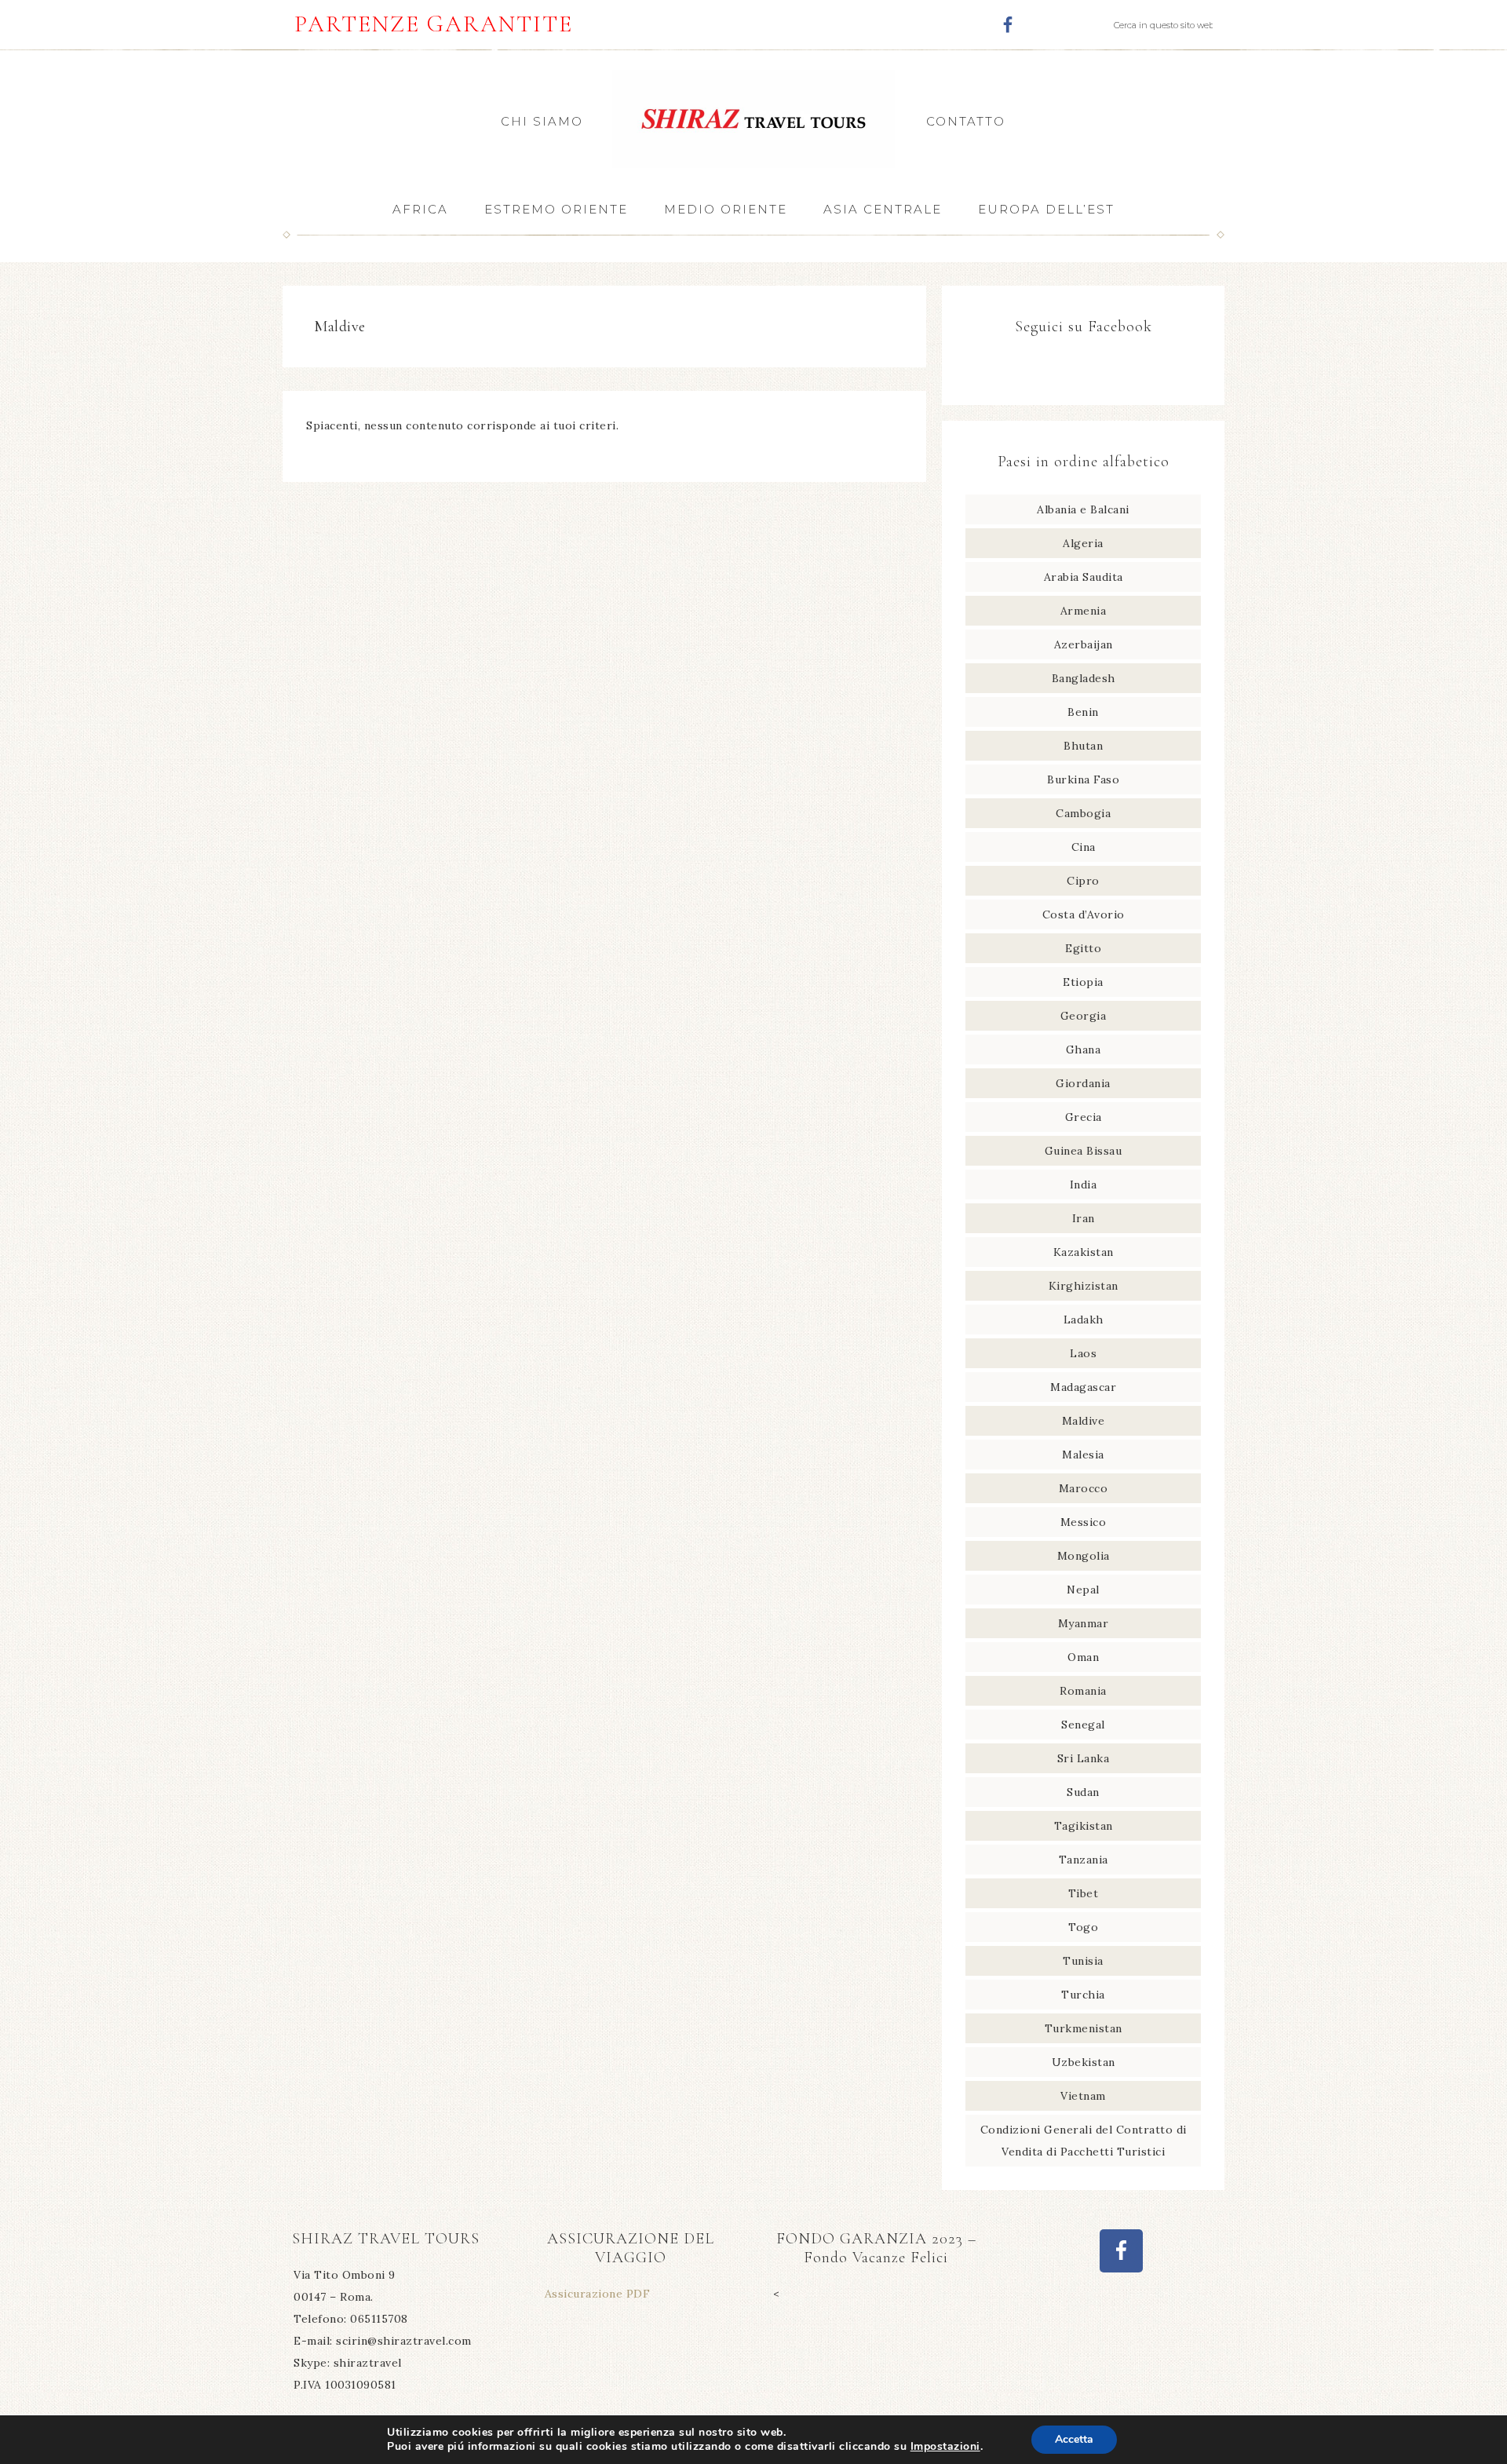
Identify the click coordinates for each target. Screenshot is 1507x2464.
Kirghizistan (1084, 1286)
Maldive (1084, 1421)
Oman (1083, 1657)
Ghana (1084, 1049)
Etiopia (1083, 982)
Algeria (1083, 543)
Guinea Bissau (1084, 1151)
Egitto (1083, 948)
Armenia (1084, 611)
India (1084, 1185)
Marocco (1084, 1488)
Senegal (1083, 1725)
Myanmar (1084, 1623)
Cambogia (1083, 813)
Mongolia (1084, 1556)
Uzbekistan (1084, 2062)
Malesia (1083, 1455)
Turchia (1083, 1995)
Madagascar (1083, 1387)
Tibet (1084, 1893)
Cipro (1083, 881)
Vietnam (1083, 2096)
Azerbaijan (1084, 644)
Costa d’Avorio (1084, 914)
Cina (1084, 847)
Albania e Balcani (1083, 509)
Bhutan (1083, 746)
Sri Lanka (1084, 1758)
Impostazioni (945, 2447)
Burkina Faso (1083, 779)
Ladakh (1084, 1320)
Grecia (1084, 1117)
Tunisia (1083, 1961)
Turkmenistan (1084, 2028)
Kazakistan (1084, 1252)
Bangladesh (1084, 678)
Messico (1084, 1522)
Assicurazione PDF (598, 2294)
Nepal (1083, 1590)
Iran (1084, 1218)
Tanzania (1084, 1860)
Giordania (1083, 1083)
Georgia (1084, 1016)
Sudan (1083, 1792)
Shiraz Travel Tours (753, 119)
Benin (1083, 712)
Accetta (1074, 2439)
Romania (1083, 1691)
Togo (1083, 1927)
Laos (1083, 1353)
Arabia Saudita (1084, 577)
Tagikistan (1084, 1826)
